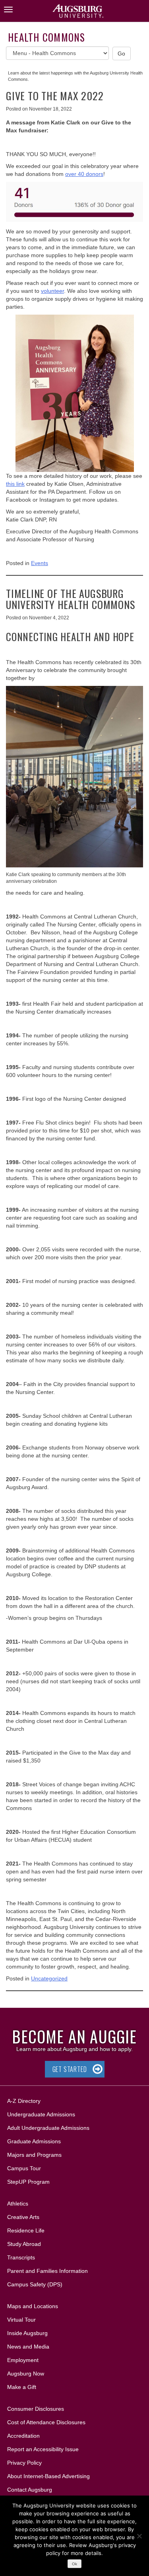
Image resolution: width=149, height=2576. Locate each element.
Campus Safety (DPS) (35, 2284)
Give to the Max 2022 (55, 96)
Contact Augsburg (30, 2490)
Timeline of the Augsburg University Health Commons (71, 599)
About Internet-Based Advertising (48, 2476)
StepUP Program (28, 2182)
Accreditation (23, 2436)
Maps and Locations (33, 2306)
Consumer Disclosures (36, 2409)
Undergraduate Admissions (41, 2114)
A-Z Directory (24, 2101)
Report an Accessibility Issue (43, 2449)
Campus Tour (24, 2168)
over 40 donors (84, 174)
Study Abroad (24, 2244)
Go (122, 53)
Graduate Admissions (34, 2141)
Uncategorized (49, 1978)
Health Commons (47, 37)
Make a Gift (22, 2387)
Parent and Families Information (47, 2271)
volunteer (52, 291)
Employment (23, 2360)
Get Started (70, 2069)
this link (15, 484)
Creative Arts (23, 2217)
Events (40, 563)
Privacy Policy (24, 2463)
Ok (74, 2564)
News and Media (28, 2347)
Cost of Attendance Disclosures (46, 2422)
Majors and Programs (34, 2155)
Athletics (18, 2204)
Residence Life (26, 2230)
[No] (139, 2536)
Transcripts (21, 2257)
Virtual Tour (21, 2320)
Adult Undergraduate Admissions (48, 2128)
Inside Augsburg (27, 2333)
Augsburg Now (26, 2374)
